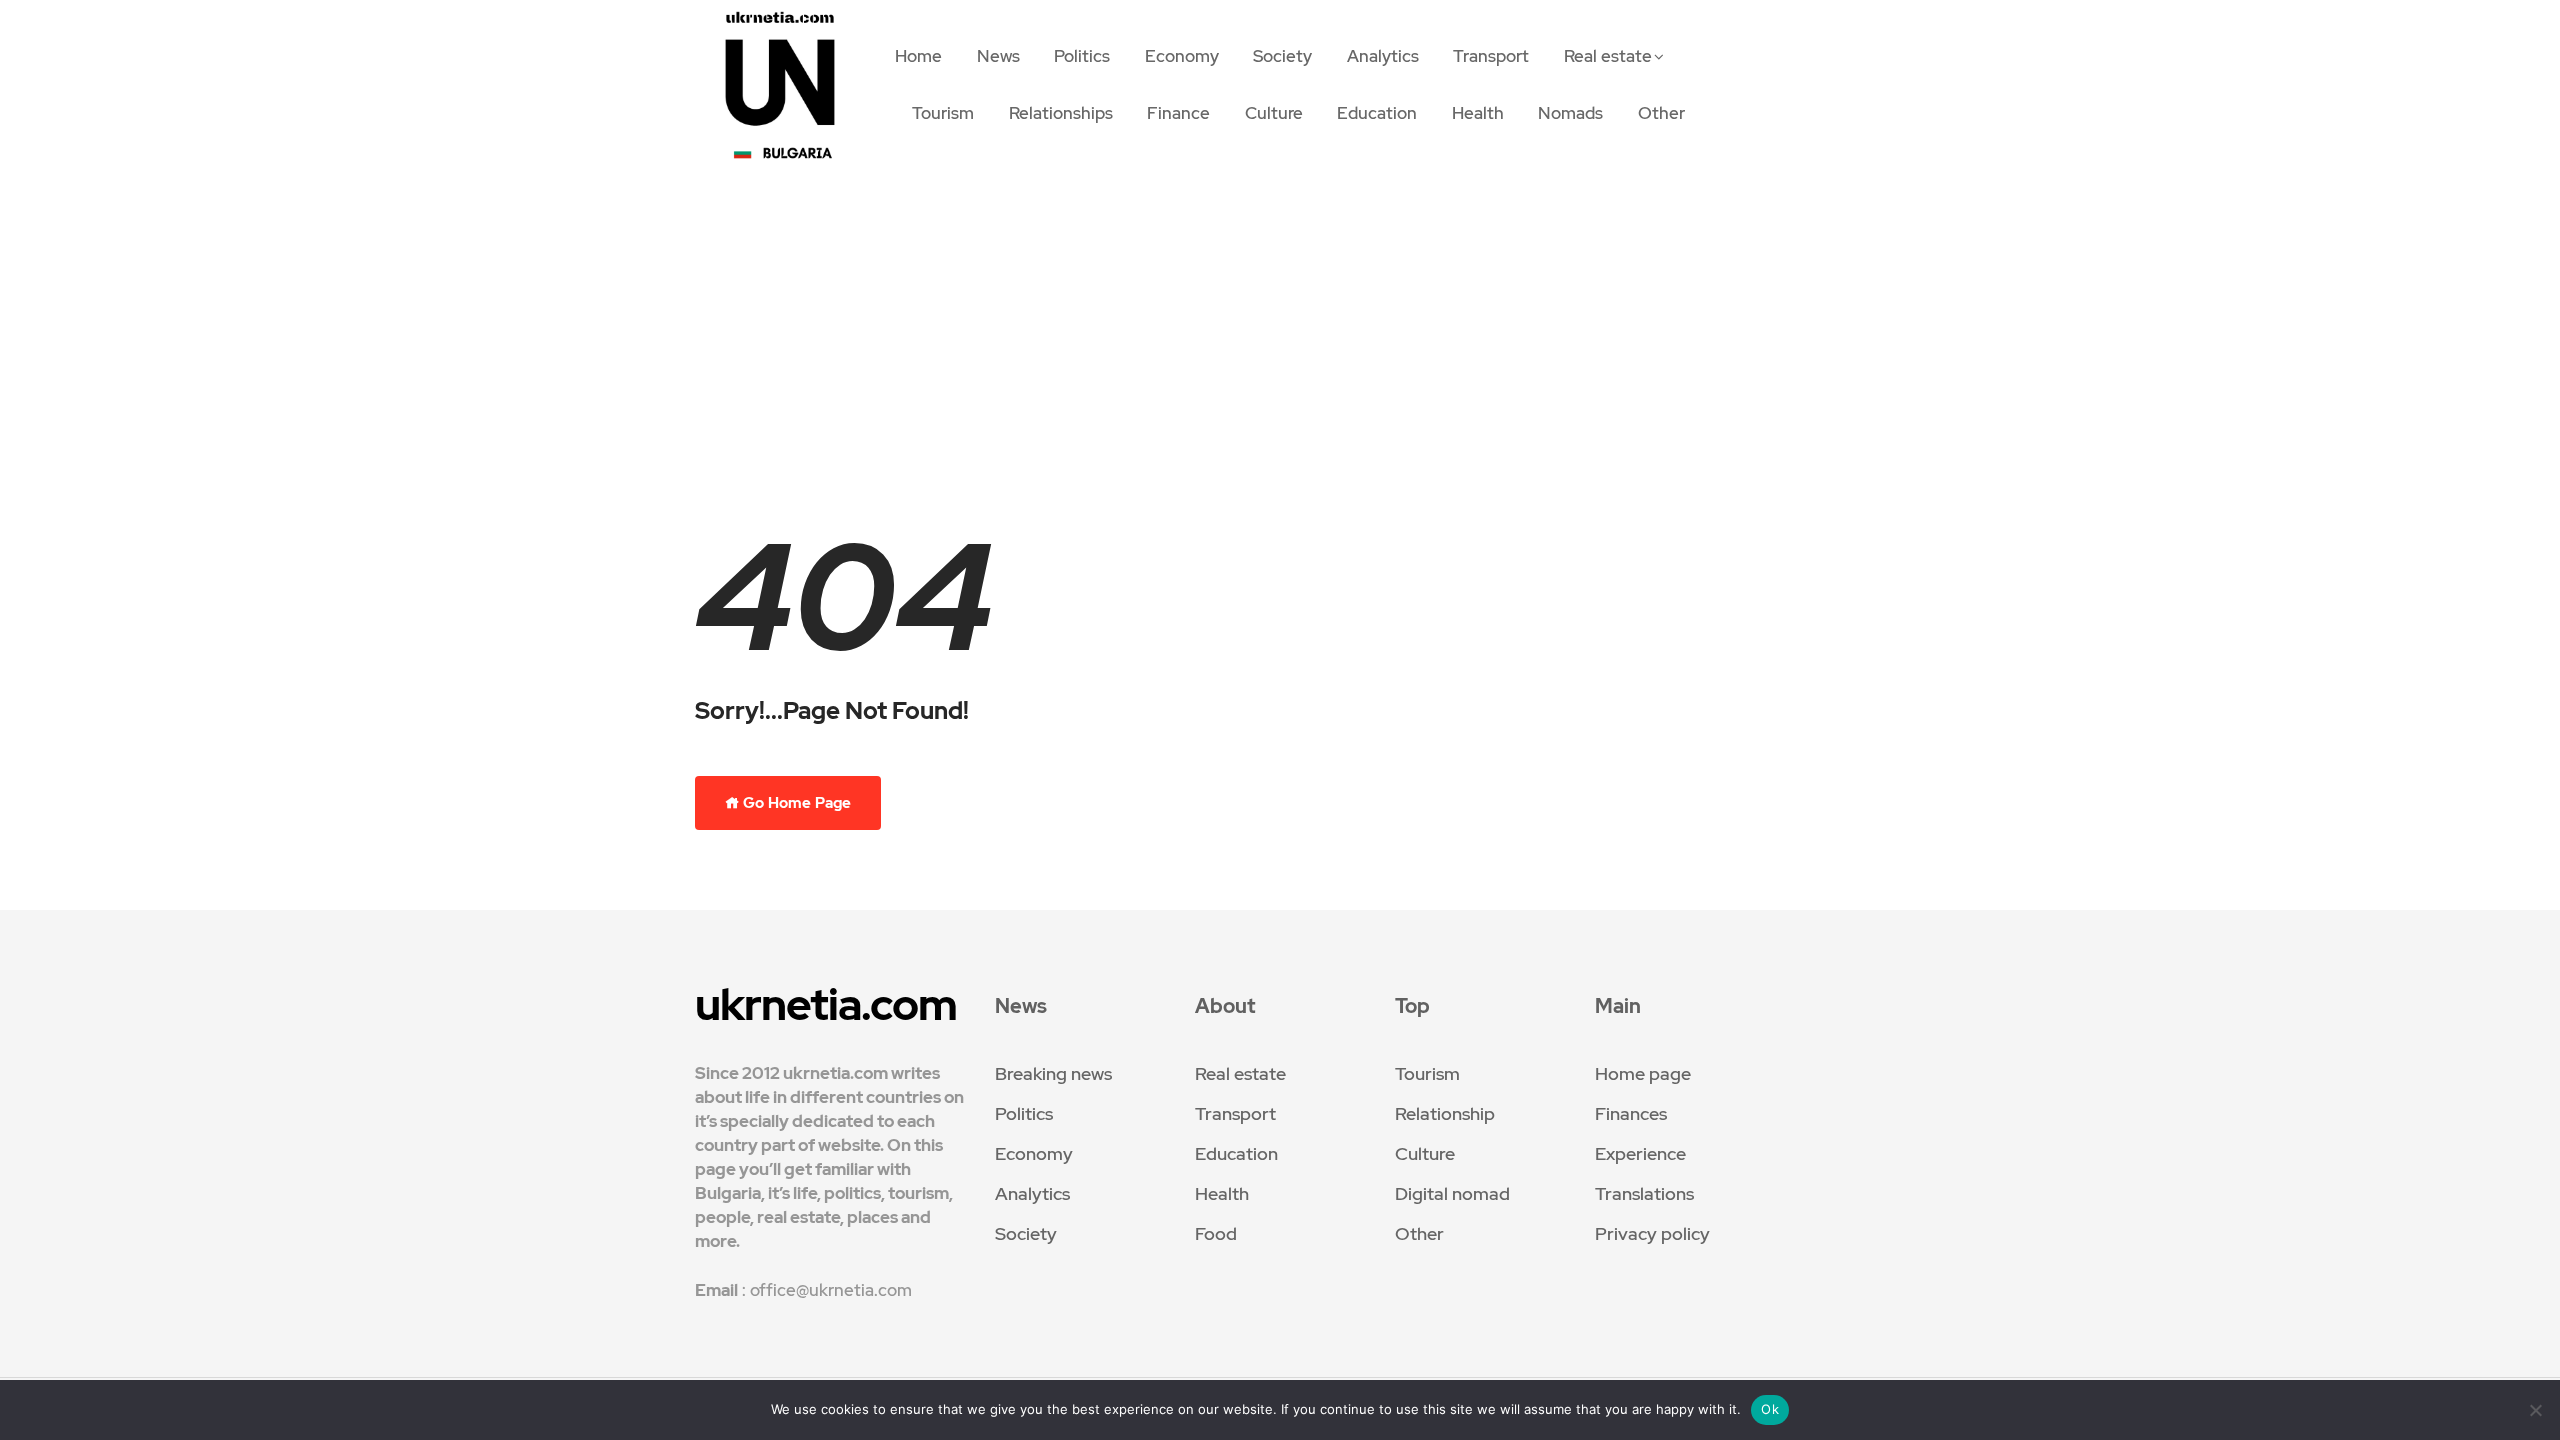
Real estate (1608, 56)
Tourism (943, 113)
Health (1478, 113)
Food (1216, 1233)
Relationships (1061, 113)
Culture (1274, 113)
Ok (1770, 1409)
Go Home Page (795, 803)
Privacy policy (1652, 1233)
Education (1377, 113)
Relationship (1445, 1113)
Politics (1082, 56)
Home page (1643, 1073)
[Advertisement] (1280, 342)
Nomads (1570, 113)
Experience (1640, 1153)
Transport (1491, 56)
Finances (1631, 1113)
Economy (1182, 56)
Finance (1178, 113)
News (998, 56)
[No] (2535, 1410)
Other (1661, 113)
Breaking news (1053, 1073)
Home (918, 56)
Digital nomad (1452, 1193)
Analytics (1383, 56)
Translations (1644, 1193)
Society (1282, 56)
